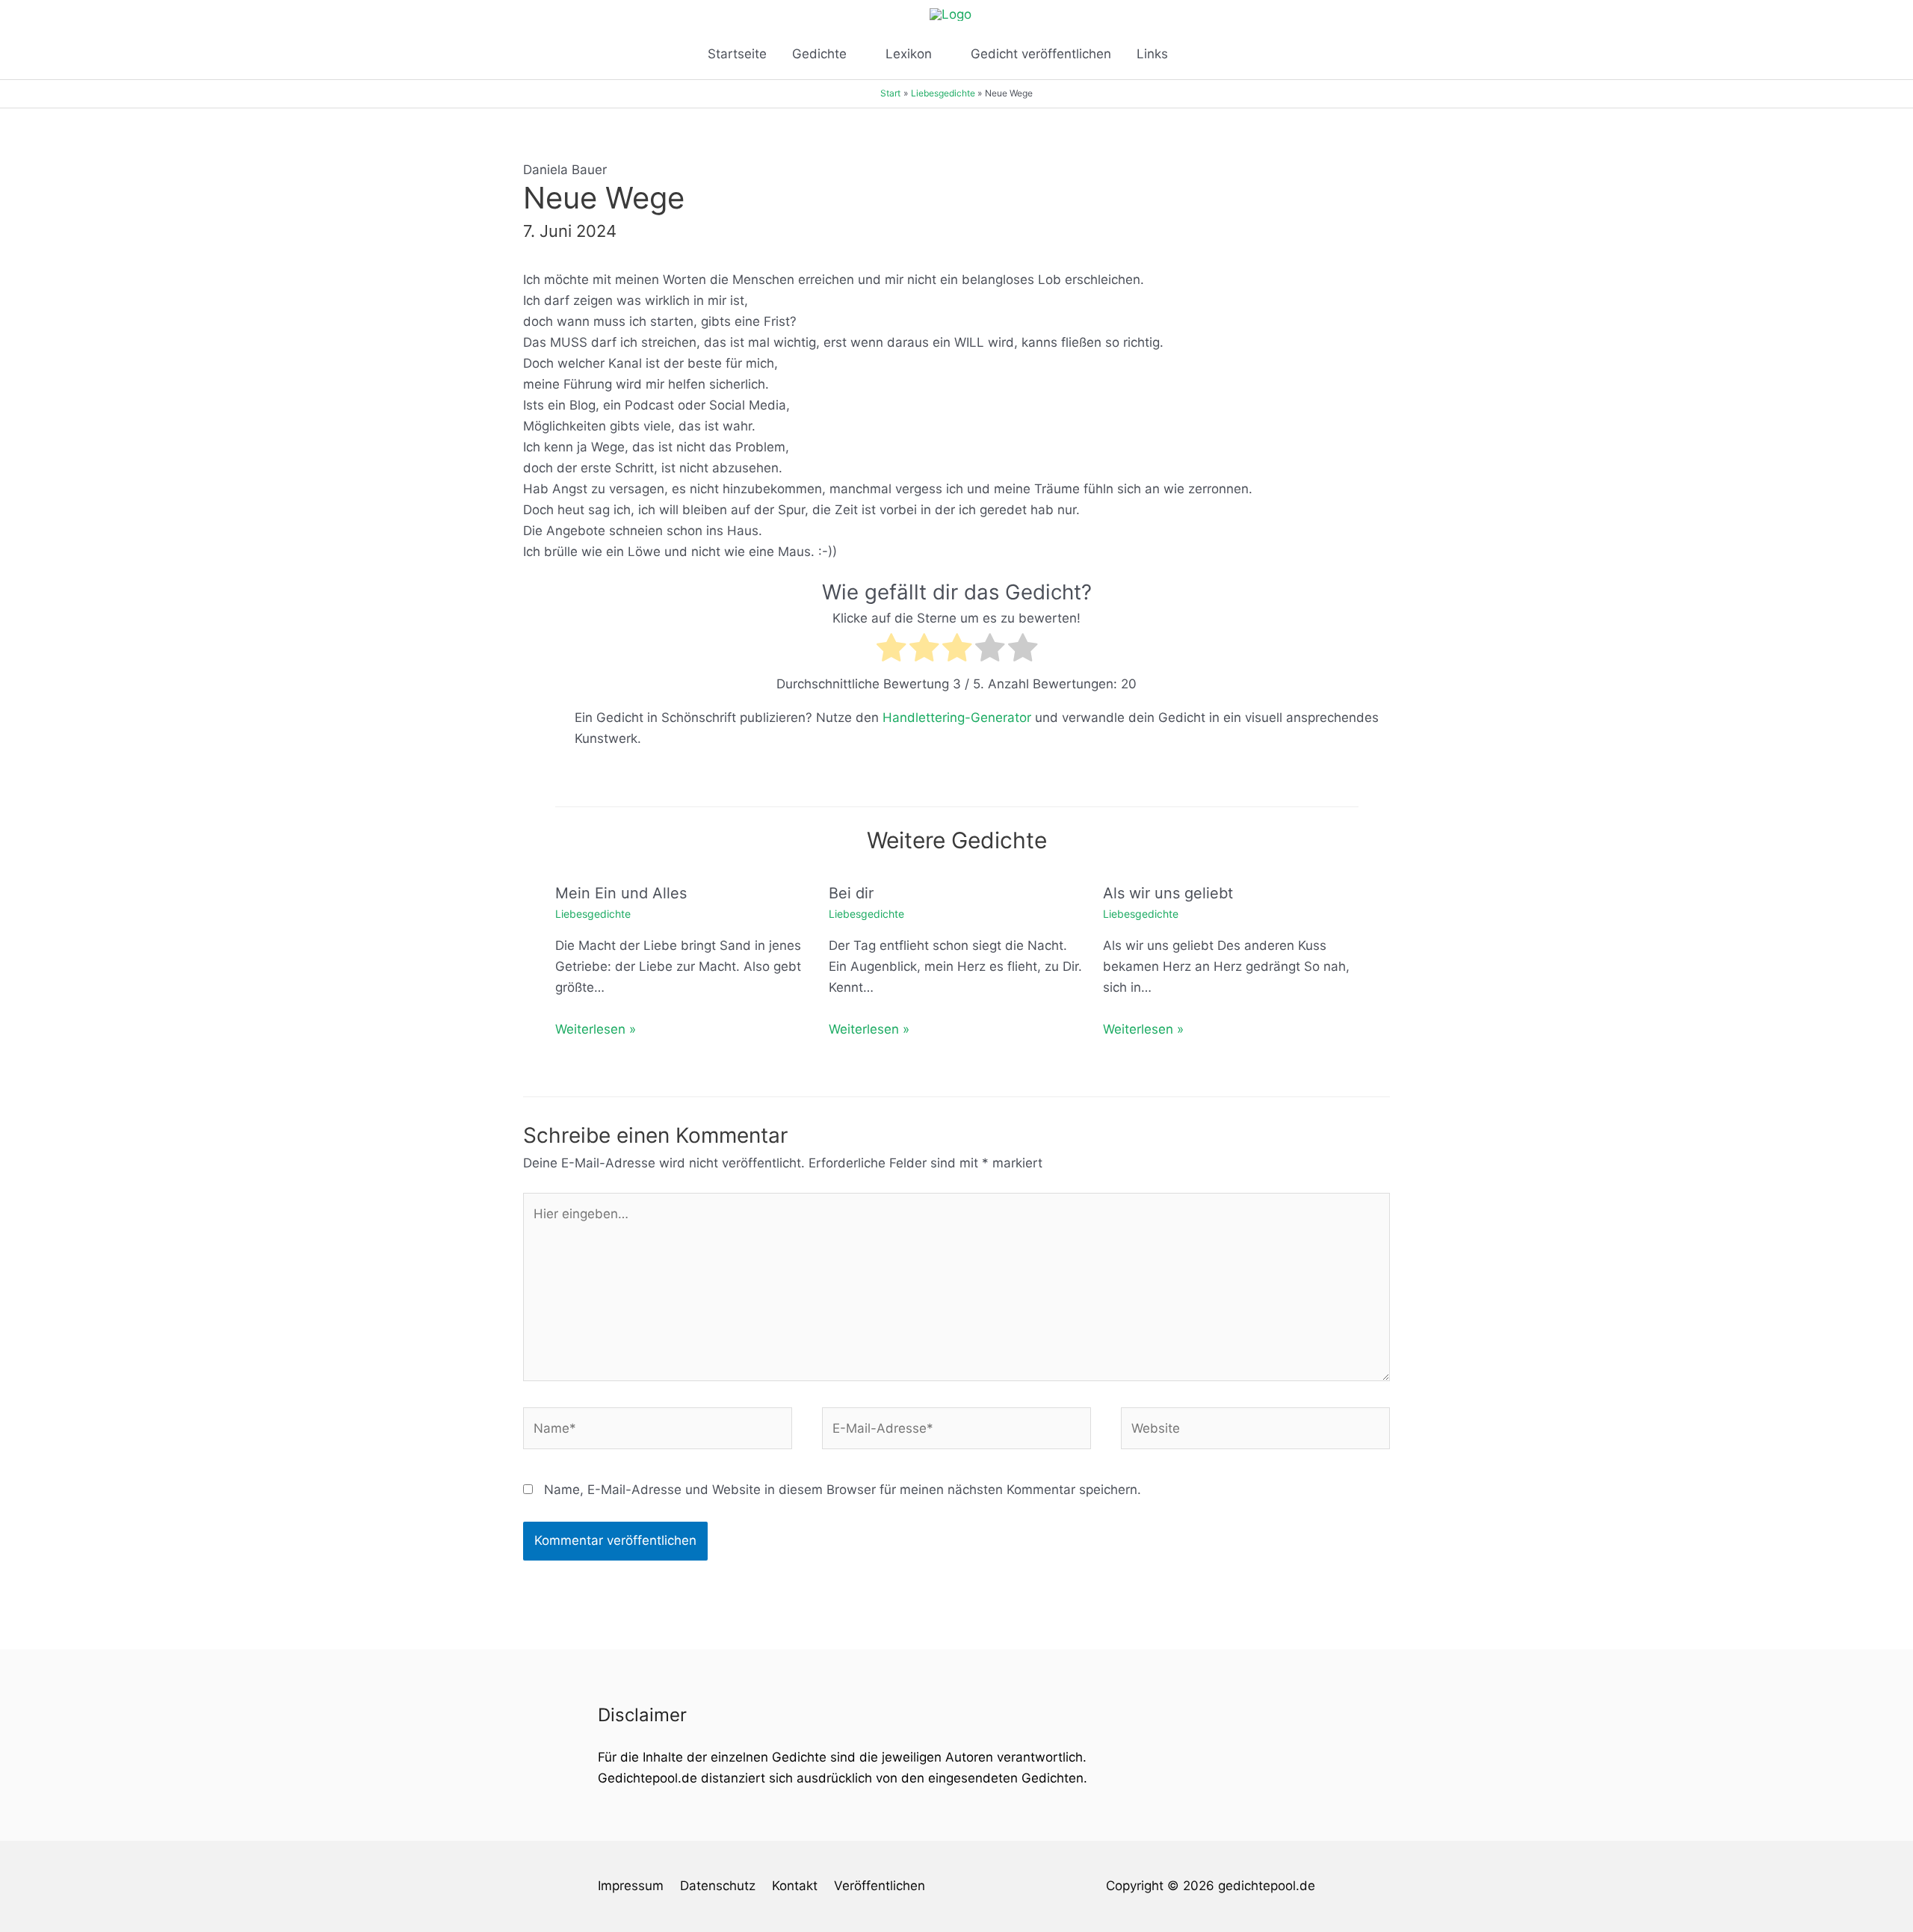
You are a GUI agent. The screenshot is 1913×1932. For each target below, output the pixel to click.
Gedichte (819, 54)
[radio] (891, 651)
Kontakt (795, 1886)
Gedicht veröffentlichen (1041, 54)
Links (1152, 54)
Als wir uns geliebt (1168, 893)
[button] (1200, 54)
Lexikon (909, 54)
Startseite (737, 54)
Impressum (631, 1886)
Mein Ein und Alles (621, 893)
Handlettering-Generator (957, 717)
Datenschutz (718, 1886)
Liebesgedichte (593, 914)
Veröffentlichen (880, 1886)
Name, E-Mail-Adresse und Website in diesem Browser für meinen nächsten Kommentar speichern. (843, 1490)
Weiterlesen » (596, 1029)
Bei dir (851, 893)
